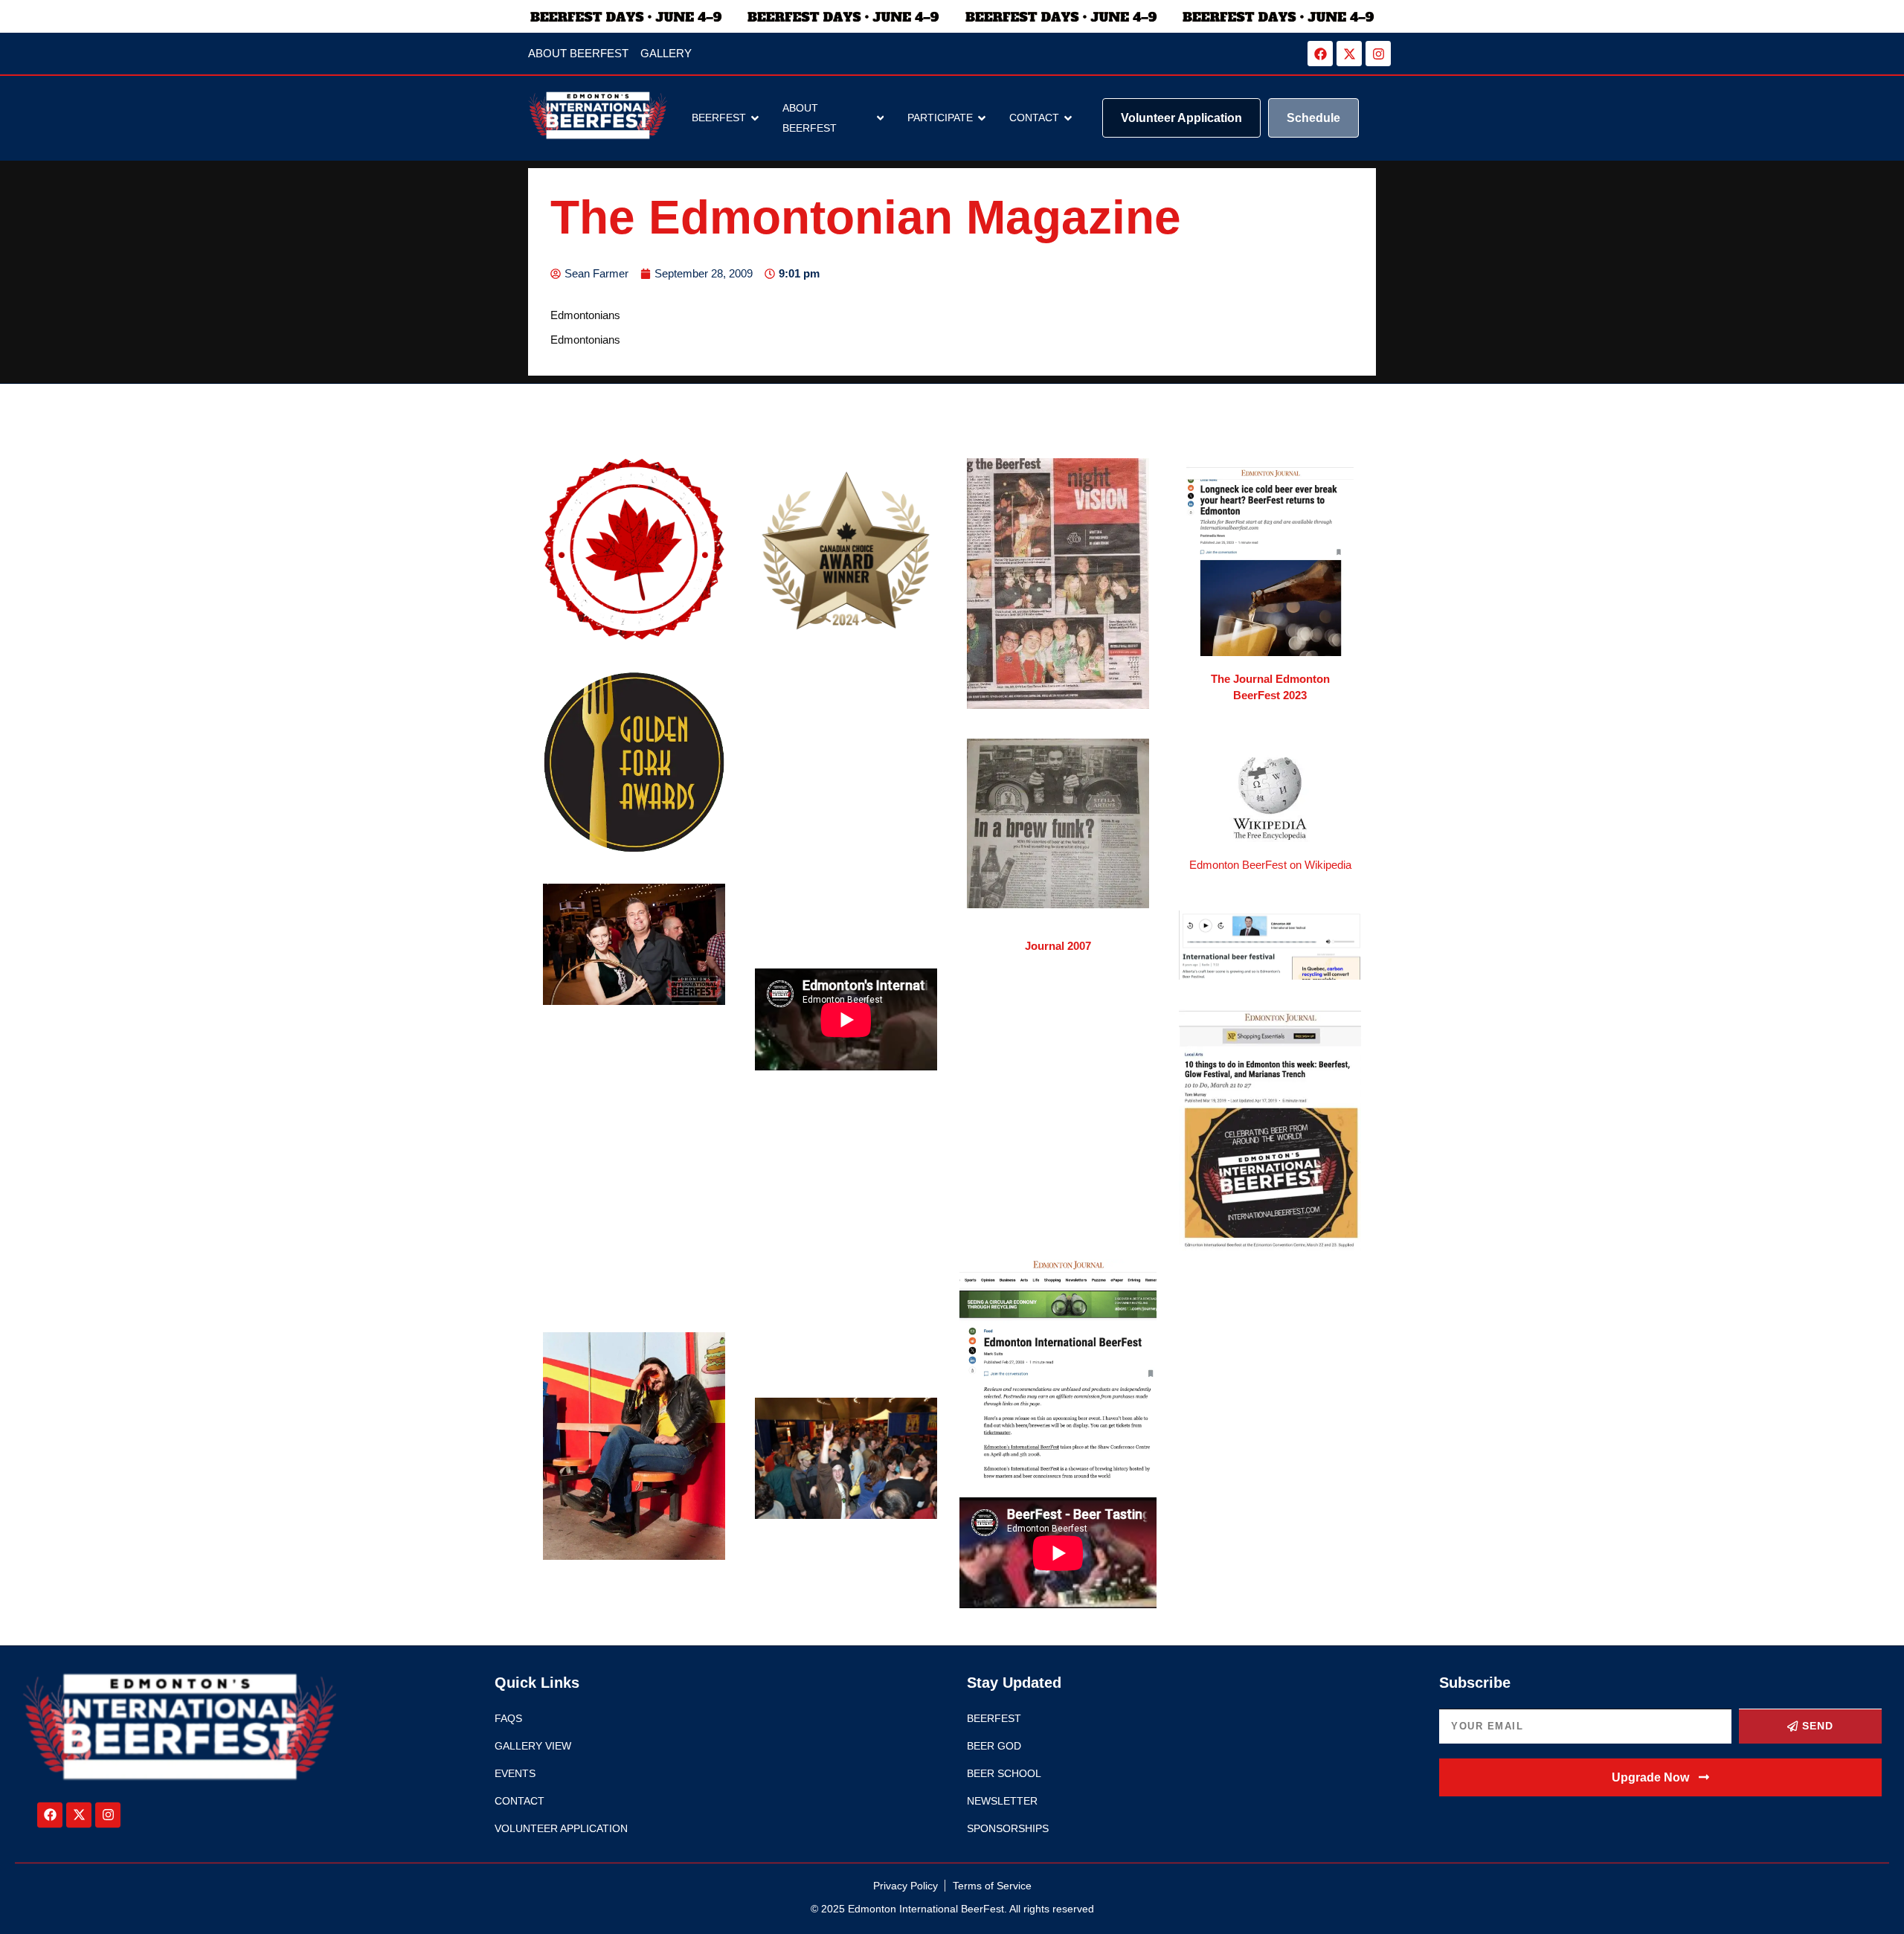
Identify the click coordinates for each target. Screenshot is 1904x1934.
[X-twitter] (1349, 54)
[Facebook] (1320, 54)
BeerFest (719, 118)
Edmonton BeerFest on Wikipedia (1270, 865)
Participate (940, 118)
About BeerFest (810, 118)
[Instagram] (1378, 54)
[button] (1660, 1777)
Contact (1034, 118)
